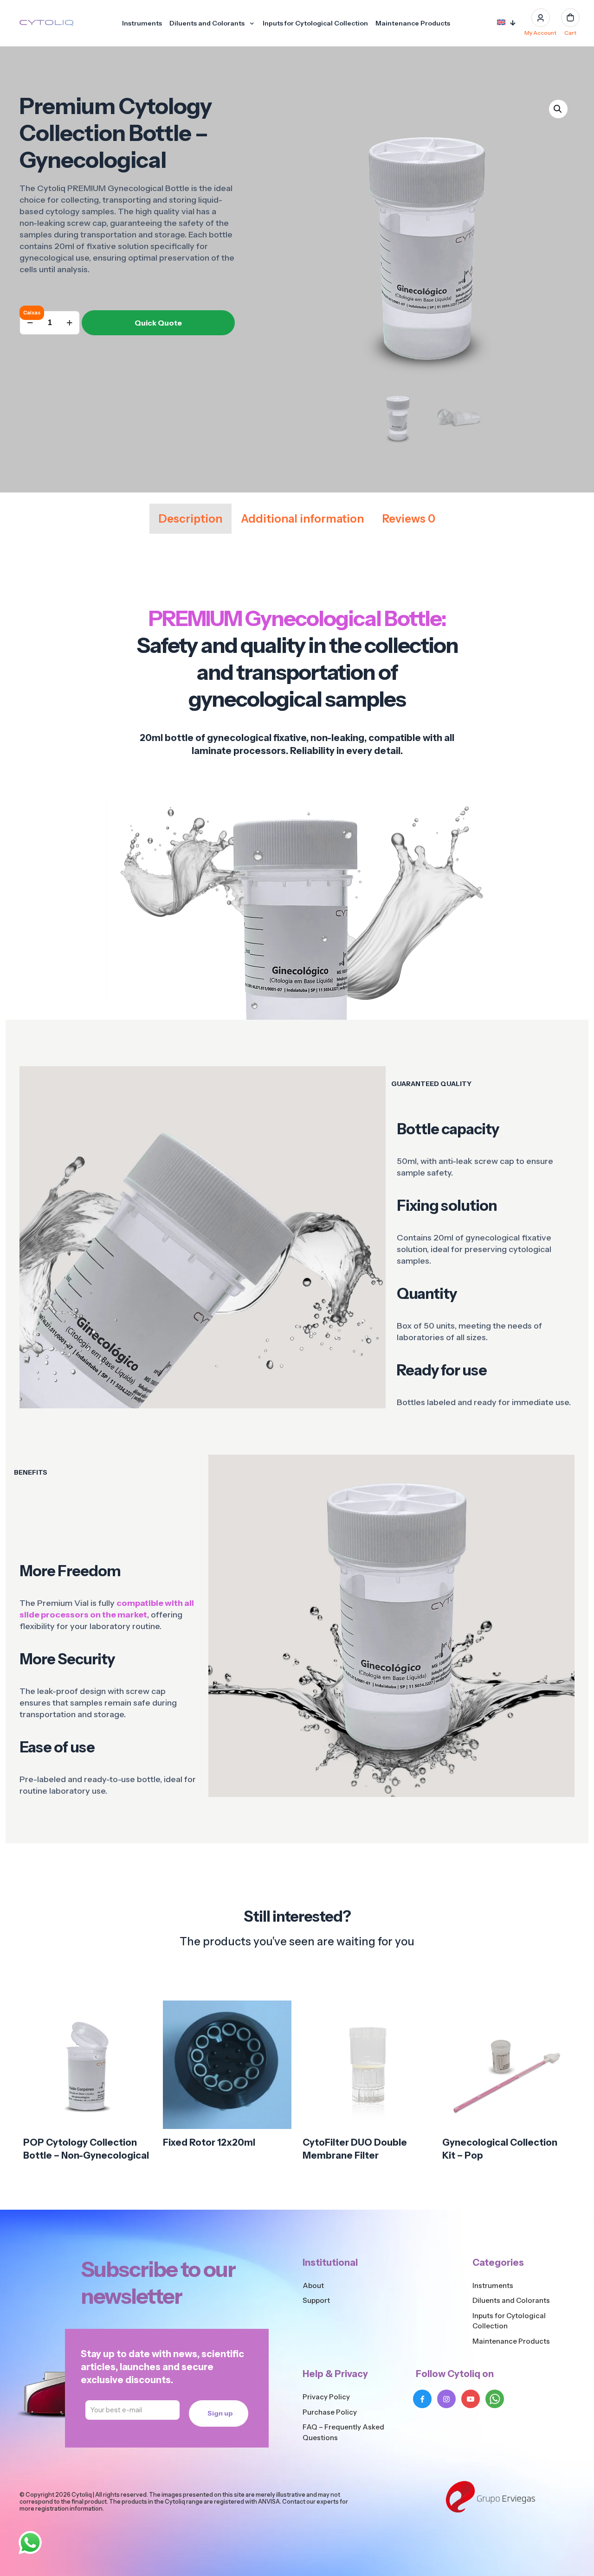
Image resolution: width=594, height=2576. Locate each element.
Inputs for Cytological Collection (509, 2321)
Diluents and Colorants (511, 2300)
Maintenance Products (511, 2341)
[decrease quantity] (30, 323)
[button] (558, 109)
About (313, 2285)
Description (190, 519)
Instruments (493, 2285)
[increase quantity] (69, 323)
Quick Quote (158, 323)
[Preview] (139, 2073)
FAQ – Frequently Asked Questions (343, 2432)
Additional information (302, 519)
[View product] (139, 2033)
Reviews (409, 519)
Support (316, 2300)
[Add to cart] (139, 2013)
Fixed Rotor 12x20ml (209, 2142)
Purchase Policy (330, 2412)
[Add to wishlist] (139, 2053)
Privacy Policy (326, 2397)
